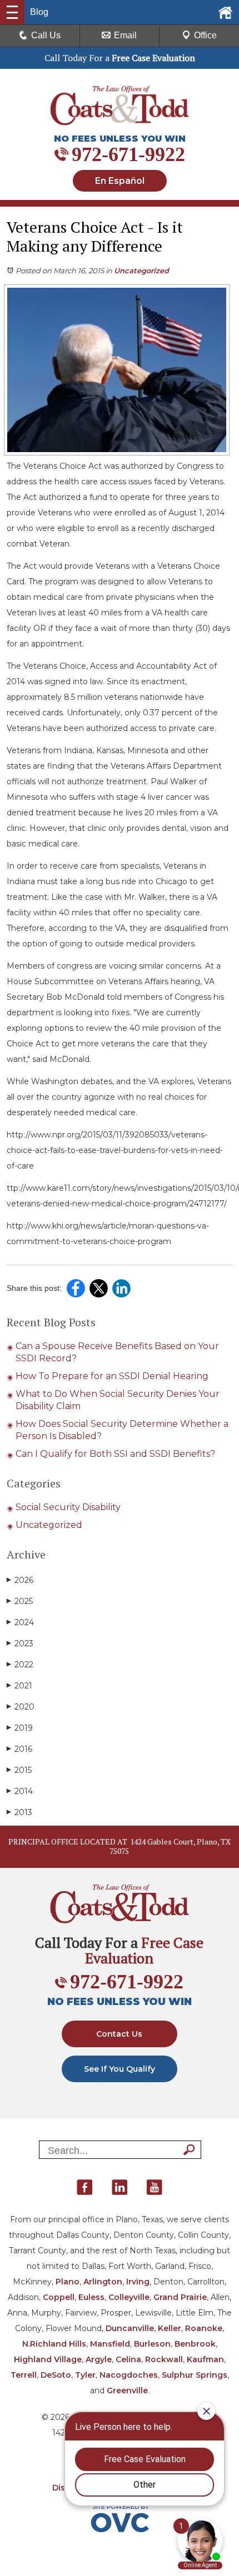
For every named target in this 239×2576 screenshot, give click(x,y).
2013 (19, 1812)
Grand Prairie (180, 2297)
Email (125, 35)
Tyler (85, 2375)
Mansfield (110, 2344)
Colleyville (129, 2297)
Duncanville (130, 2328)
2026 (20, 1580)
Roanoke (204, 2328)
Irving (138, 2282)
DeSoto (56, 2375)
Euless (91, 2297)
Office (205, 35)
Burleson (152, 2344)
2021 (19, 1686)
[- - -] (12, 12)
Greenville (127, 2390)
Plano (68, 2282)
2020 (21, 1707)
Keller (170, 2328)
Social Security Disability (68, 1507)
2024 (20, 1622)
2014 (20, 1791)
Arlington (103, 2282)
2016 (19, 1749)
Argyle (99, 2359)
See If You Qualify (120, 2069)
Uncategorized (141, 270)
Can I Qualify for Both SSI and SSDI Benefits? (115, 1454)
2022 (20, 1665)
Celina (128, 2359)
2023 (20, 1643)
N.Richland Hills (54, 2344)
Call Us (46, 35)
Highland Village (48, 2359)
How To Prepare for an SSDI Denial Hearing (112, 1376)
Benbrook (195, 2344)
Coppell (59, 2297)
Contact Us (119, 2034)
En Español (120, 181)
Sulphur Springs (195, 2375)
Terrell (24, 2375)
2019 (20, 1728)
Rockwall (164, 2359)
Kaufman (205, 2359)
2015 (19, 1770)
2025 (20, 1601)
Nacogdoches (129, 2375)
